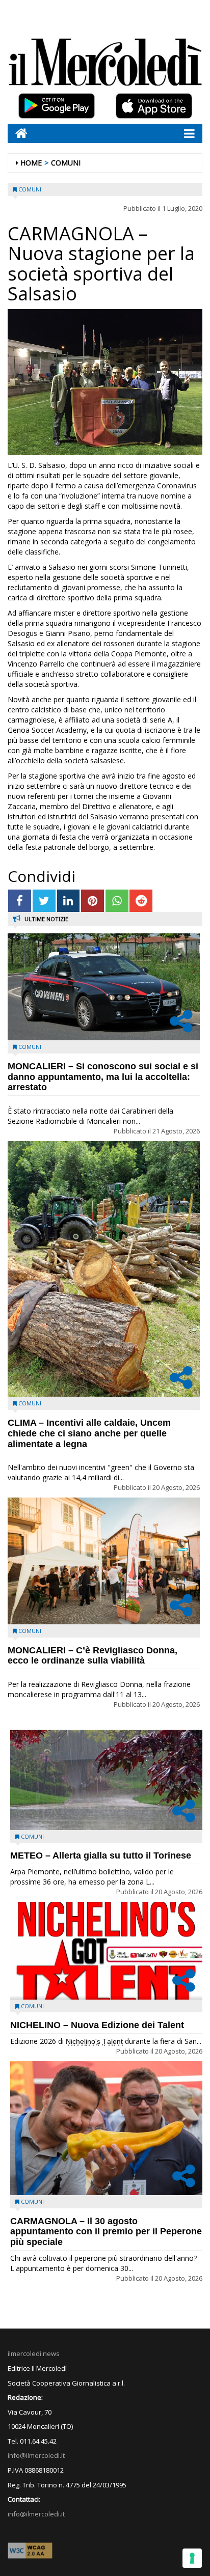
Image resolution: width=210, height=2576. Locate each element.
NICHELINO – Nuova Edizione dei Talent (97, 2025)
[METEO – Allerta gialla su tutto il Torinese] (106, 1780)
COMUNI (66, 163)
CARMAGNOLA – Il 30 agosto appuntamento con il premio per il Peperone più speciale (106, 2232)
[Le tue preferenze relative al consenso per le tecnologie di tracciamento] (192, 2558)
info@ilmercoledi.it (36, 2514)
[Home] (18, 133)
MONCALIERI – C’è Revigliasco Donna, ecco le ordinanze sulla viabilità (93, 1656)
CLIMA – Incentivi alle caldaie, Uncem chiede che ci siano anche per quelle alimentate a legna (89, 1433)
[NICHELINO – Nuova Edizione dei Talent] (106, 1951)
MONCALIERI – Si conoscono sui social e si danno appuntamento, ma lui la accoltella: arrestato (103, 1077)
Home (31, 163)
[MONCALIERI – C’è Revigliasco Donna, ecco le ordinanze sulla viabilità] (104, 1561)
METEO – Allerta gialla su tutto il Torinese (101, 1855)
